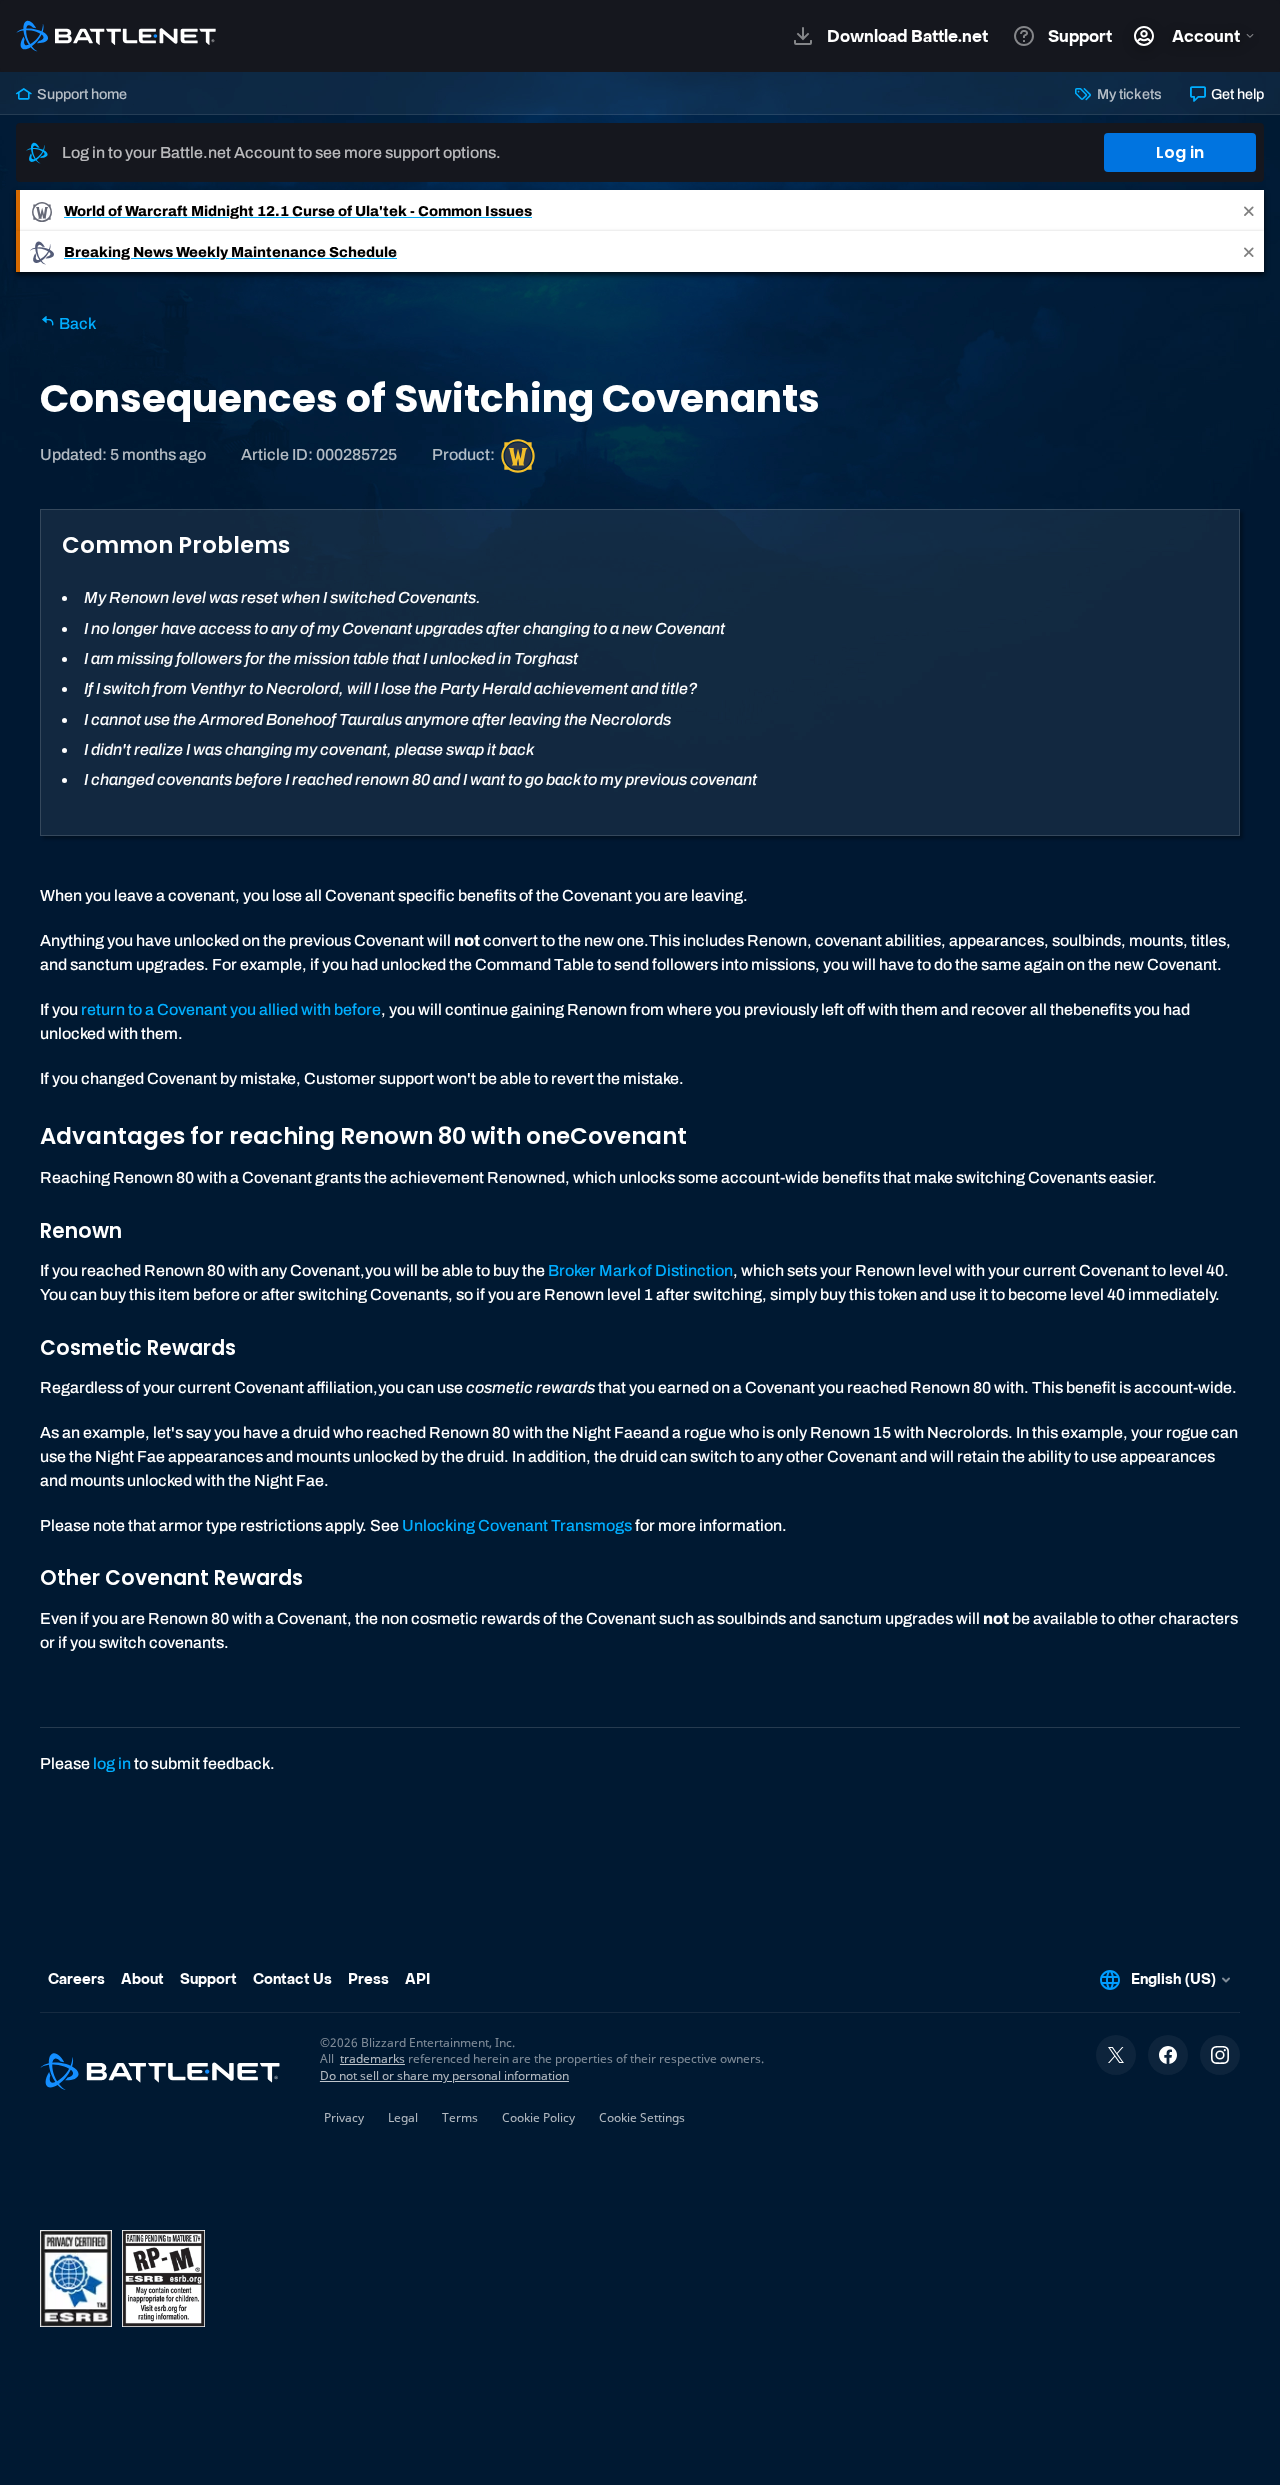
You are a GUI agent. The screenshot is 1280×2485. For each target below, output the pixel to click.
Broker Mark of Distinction (640, 1270)
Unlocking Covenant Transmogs (517, 1525)
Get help (1236, 94)
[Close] (1249, 210)
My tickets (1127, 94)
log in (112, 1763)
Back (76, 323)
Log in (1180, 152)
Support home (80, 94)
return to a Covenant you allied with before (231, 1009)
